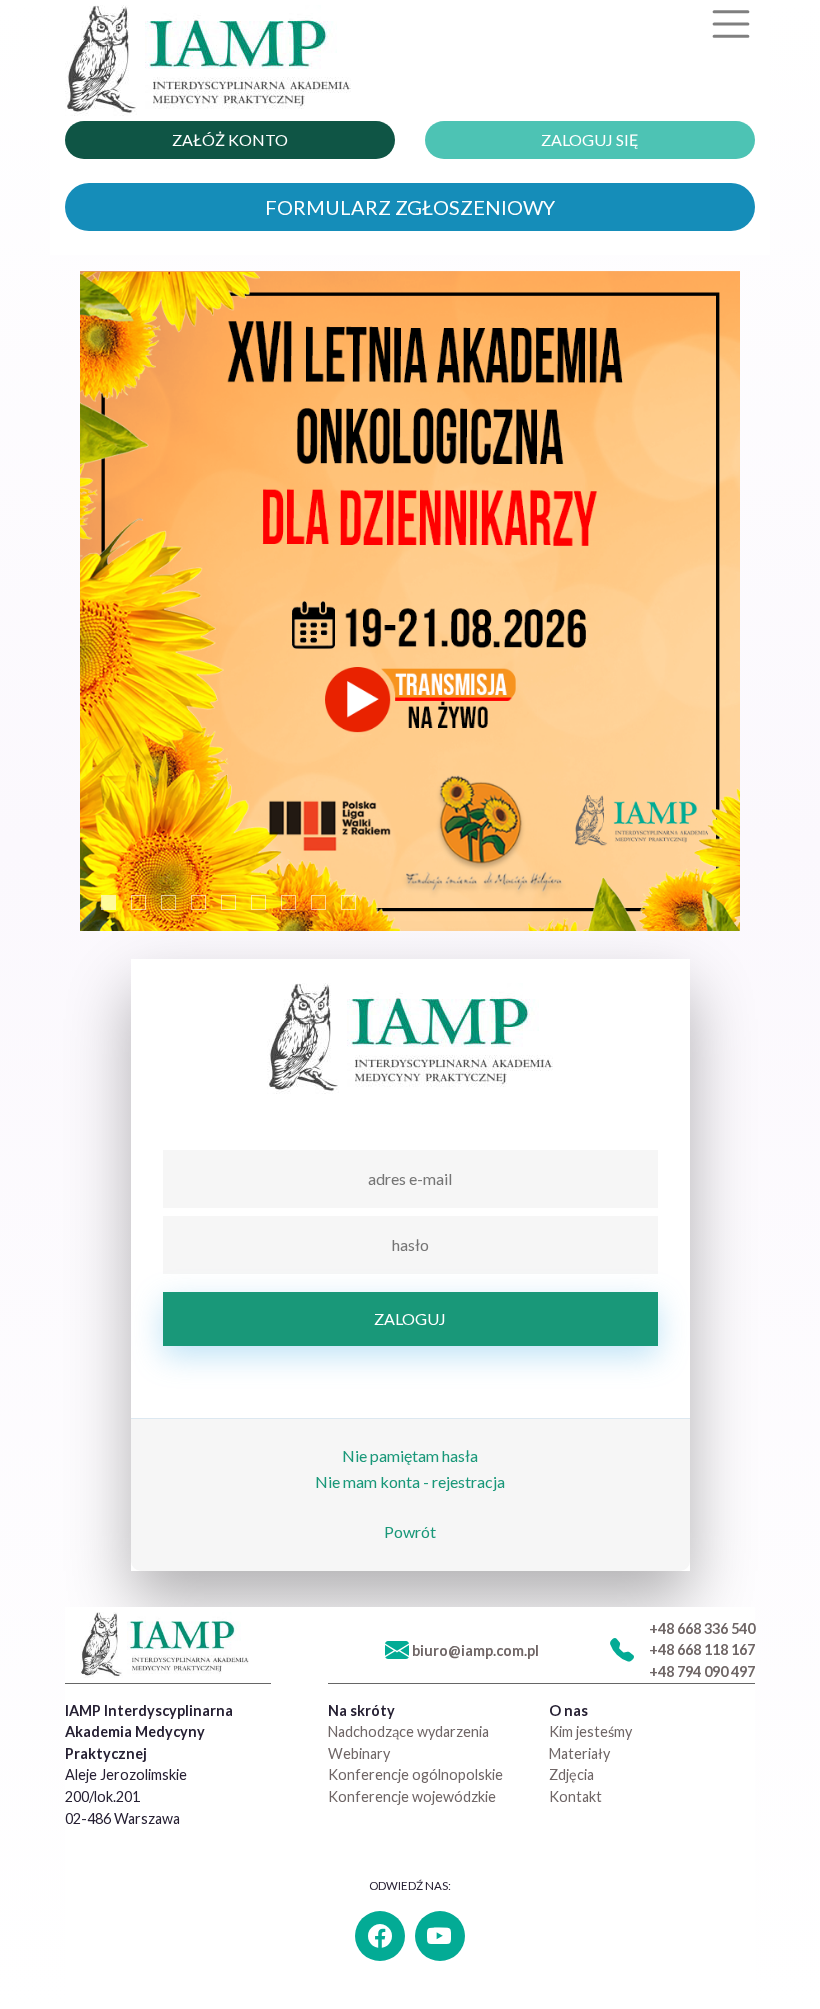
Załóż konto (230, 139)
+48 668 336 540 (702, 1628)
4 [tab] (198, 902)
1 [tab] (108, 902)
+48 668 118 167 (702, 1649)
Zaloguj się (590, 139)
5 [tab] (228, 902)
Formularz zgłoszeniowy (410, 207)
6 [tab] (258, 902)
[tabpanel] (410, 601)
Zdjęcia (571, 1774)
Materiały (579, 1753)
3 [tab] (168, 902)
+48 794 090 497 (702, 1671)
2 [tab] (138, 902)
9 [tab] (348, 902)
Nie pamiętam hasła (410, 1455)
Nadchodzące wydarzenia (408, 1731)
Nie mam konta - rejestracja (410, 1481)
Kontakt (575, 1796)
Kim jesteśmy (590, 1731)
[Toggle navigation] (731, 24)
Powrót (410, 1531)
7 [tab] (288, 902)
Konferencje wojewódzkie (412, 1796)
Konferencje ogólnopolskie (415, 1774)
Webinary (359, 1753)
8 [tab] (318, 902)
